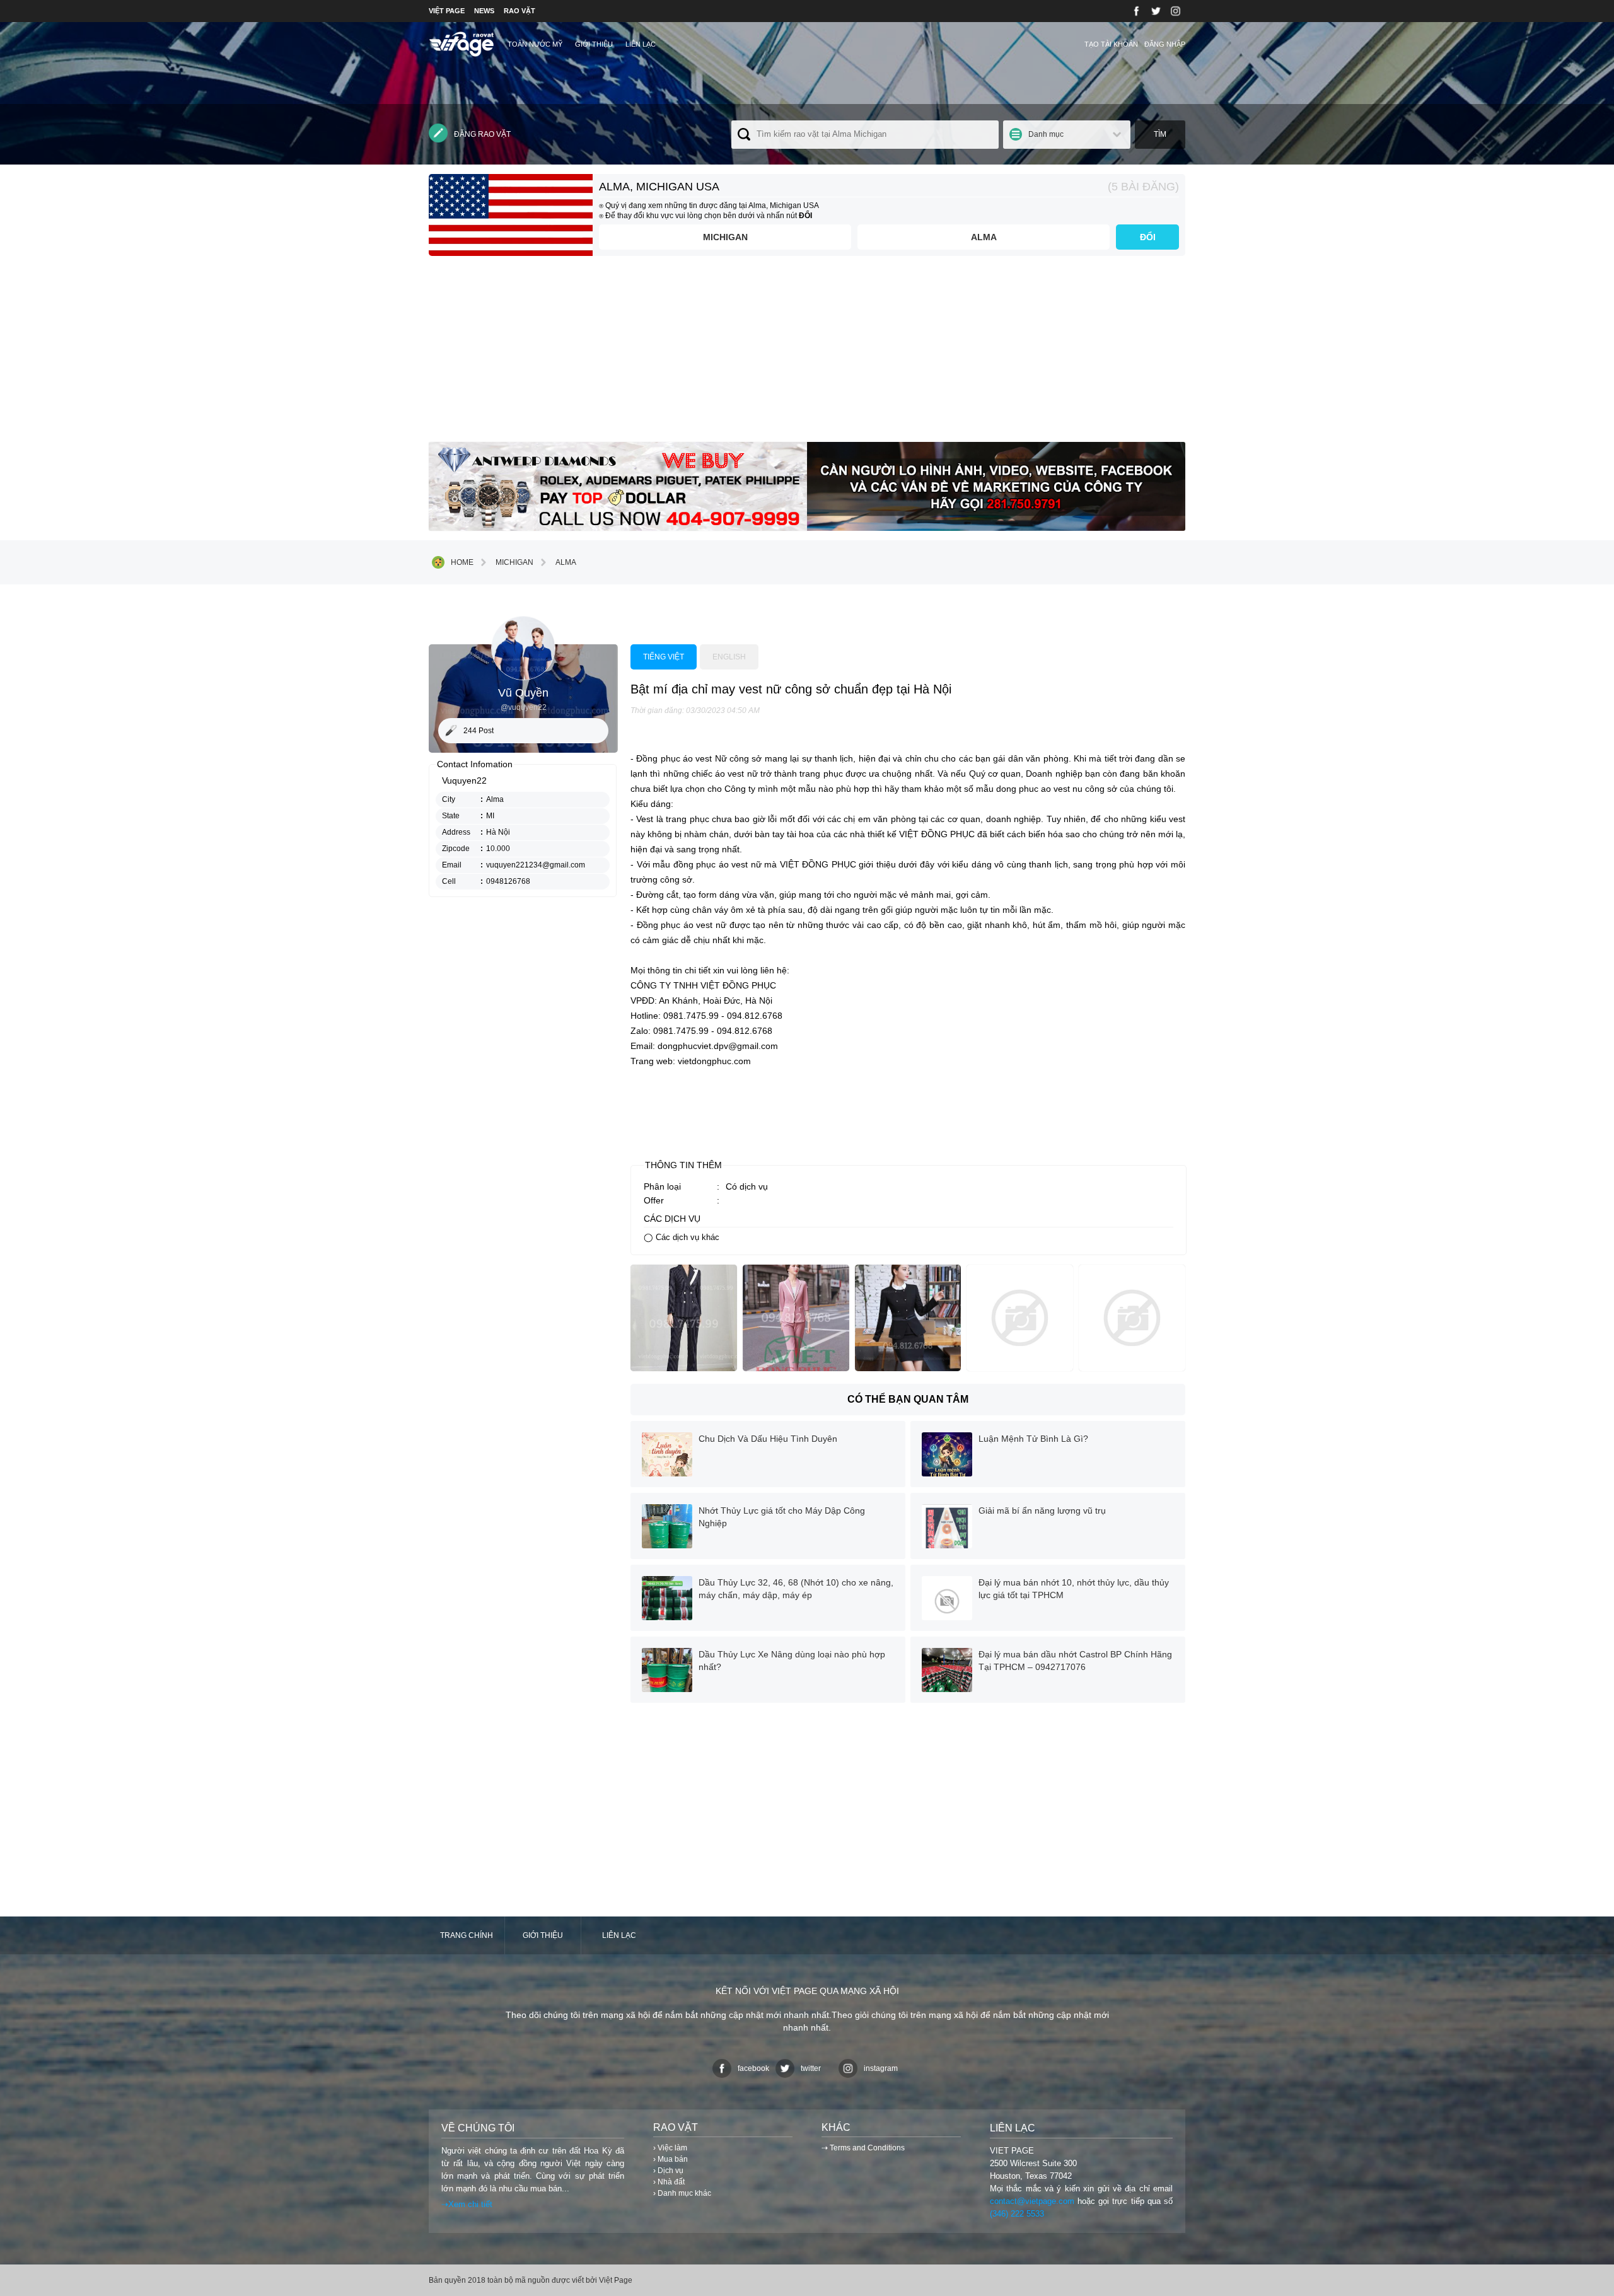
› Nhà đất (669, 2182)
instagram (881, 2068)
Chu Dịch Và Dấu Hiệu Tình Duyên (768, 1439)
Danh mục (1046, 134)
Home (462, 562)
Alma (984, 237)
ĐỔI (1148, 237)
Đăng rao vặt (482, 134)
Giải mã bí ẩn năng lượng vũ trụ (1042, 1510)
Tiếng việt (664, 657)
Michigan (725, 237)
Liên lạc (641, 44)
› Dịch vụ (668, 2171)
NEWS (484, 11)
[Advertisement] (807, 354)
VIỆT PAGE (447, 11)
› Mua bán (671, 2159)
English (729, 657)
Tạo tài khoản (1111, 44)
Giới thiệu (594, 44)
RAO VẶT (520, 11)
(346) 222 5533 (1017, 2214)
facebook (753, 2068)
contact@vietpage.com (1032, 2201)
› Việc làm (670, 2148)
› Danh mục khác (682, 2193)
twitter (811, 2068)
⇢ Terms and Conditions (863, 2148)
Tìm (1160, 134)
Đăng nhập (1165, 44)
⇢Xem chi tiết (467, 2204)
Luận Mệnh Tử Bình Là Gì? (1033, 1439)
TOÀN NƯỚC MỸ (535, 44)
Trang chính (467, 1935)
